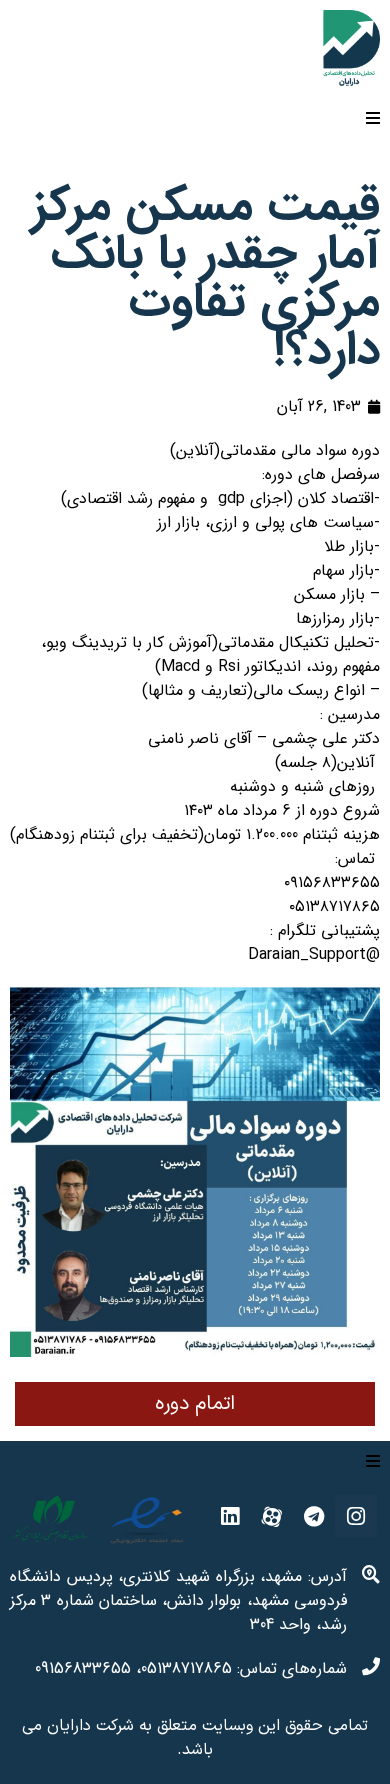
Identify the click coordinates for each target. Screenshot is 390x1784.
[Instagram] (356, 1516)
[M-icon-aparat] (272, 1516)
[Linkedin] (230, 1516)
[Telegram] (314, 1516)
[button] (195, 1404)
